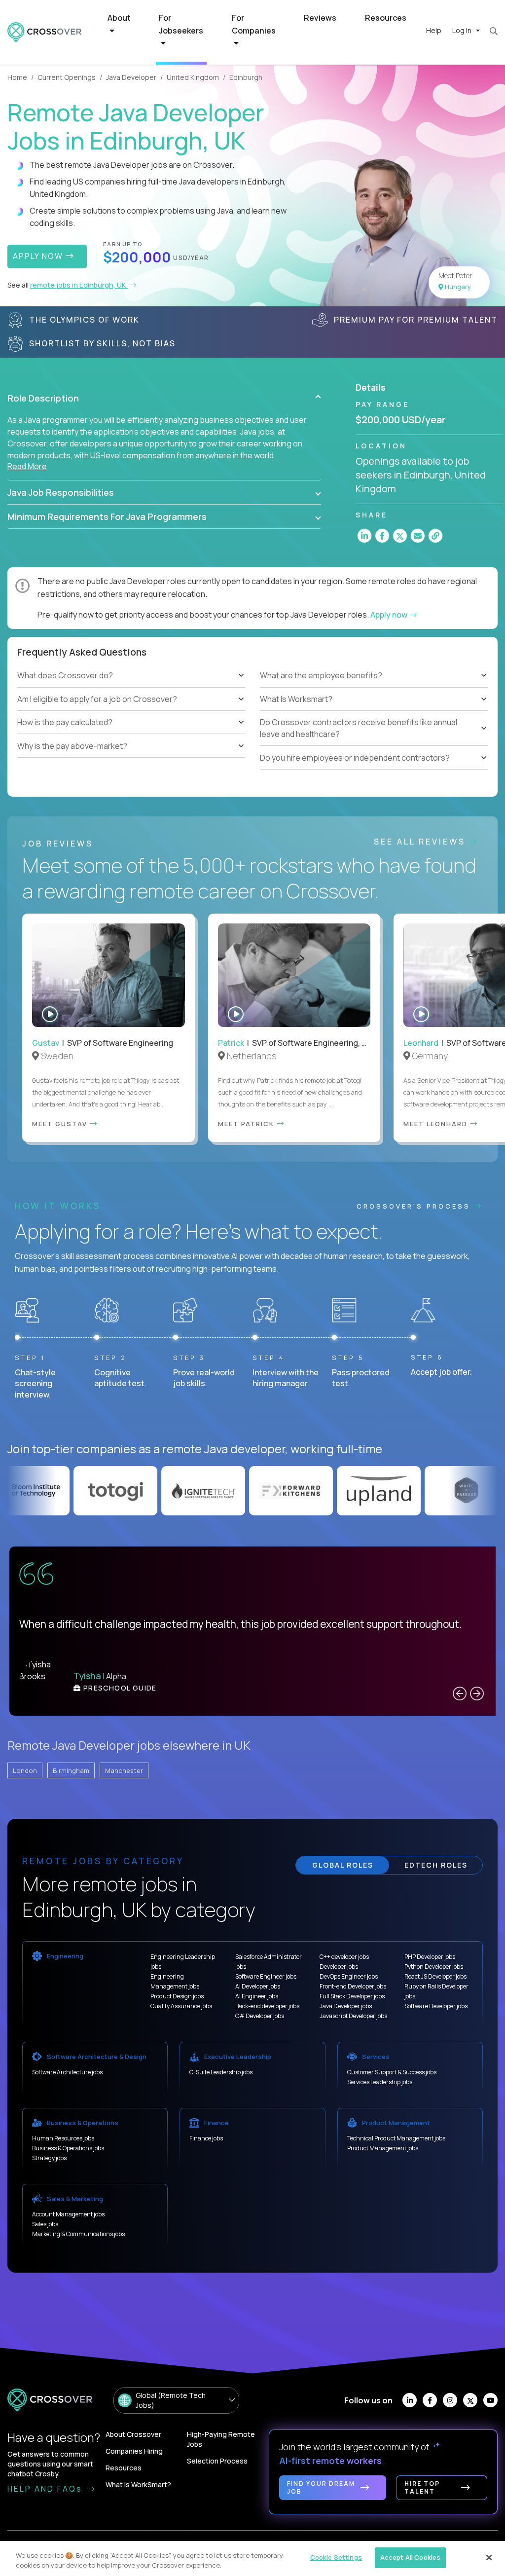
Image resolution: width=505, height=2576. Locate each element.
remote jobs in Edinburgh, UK (79, 285)
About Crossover (133, 2434)
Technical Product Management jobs (396, 2138)
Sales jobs (45, 2224)
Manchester (124, 1770)
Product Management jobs (383, 2148)
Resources (386, 18)
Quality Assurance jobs (181, 2006)
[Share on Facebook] (382, 536)
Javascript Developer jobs (353, 2016)
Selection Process (217, 2461)
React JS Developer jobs (435, 1976)
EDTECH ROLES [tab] (436, 1865)
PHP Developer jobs (430, 1957)
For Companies (254, 24)
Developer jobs (339, 1967)
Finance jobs (206, 2138)
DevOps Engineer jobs (349, 1976)
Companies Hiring (134, 2451)
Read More (27, 466)
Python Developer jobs (434, 1967)
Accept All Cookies (410, 2557)
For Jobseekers (181, 24)
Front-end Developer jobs (353, 1986)
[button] (164, 398)
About (119, 18)
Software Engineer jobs (266, 1976)
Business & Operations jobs (68, 2148)
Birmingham (71, 1770)
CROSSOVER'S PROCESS (415, 1206)
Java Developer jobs (346, 2006)
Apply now (390, 615)
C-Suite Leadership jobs (221, 2072)
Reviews (320, 18)
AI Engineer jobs (257, 1996)
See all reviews (421, 842)
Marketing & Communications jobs (78, 2234)
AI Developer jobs (258, 1986)
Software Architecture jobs (67, 2072)
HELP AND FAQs (46, 2489)
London (25, 1770)
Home (17, 77)
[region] (252, 2558)
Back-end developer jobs (267, 2006)
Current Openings (67, 77)
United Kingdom (193, 77)
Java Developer (131, 77)
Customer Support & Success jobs (392, 2072)
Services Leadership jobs (380, 2082)
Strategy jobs (49, 2158)
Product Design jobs (177, 1996)
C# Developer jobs (260, 2016)
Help (434, 30)
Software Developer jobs (436, 2006)
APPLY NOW (39, 256)
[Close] (489, 2557)
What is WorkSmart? (138, 2484)
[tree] (131, 711)
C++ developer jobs (344, 1957)
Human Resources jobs (63, 2138)
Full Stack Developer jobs (352, 1996)
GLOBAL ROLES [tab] (343, 1865)
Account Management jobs (68, 2214)
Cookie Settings (336, 2557)
